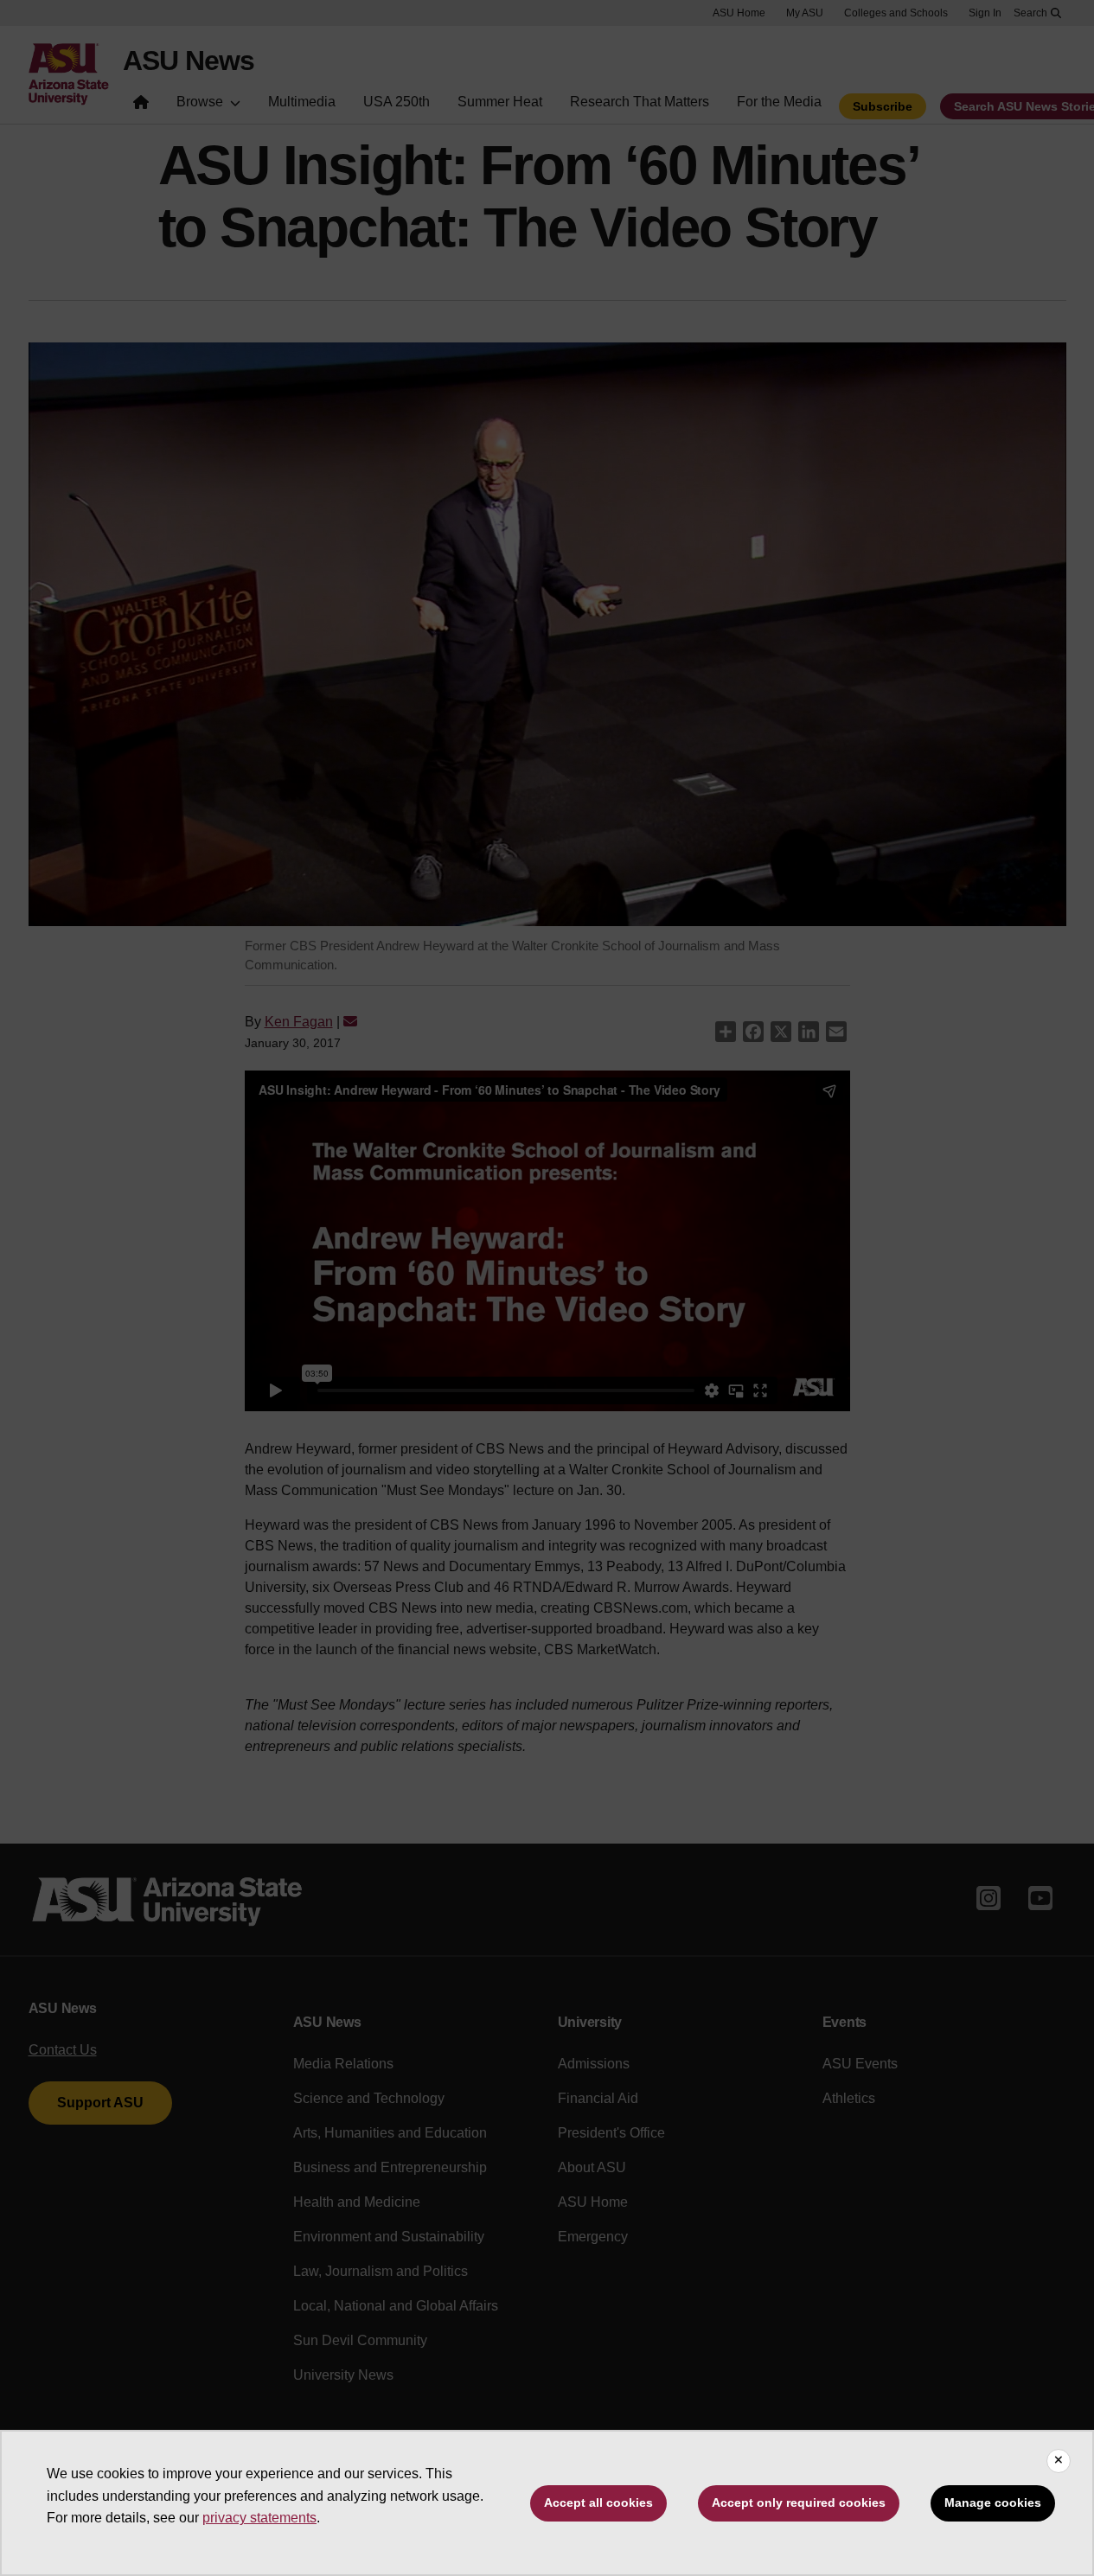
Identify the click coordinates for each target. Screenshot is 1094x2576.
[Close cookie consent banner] (1059, 2461)
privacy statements (259, 2518)
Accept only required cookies (799, 2502)
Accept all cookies (598, 2502)
